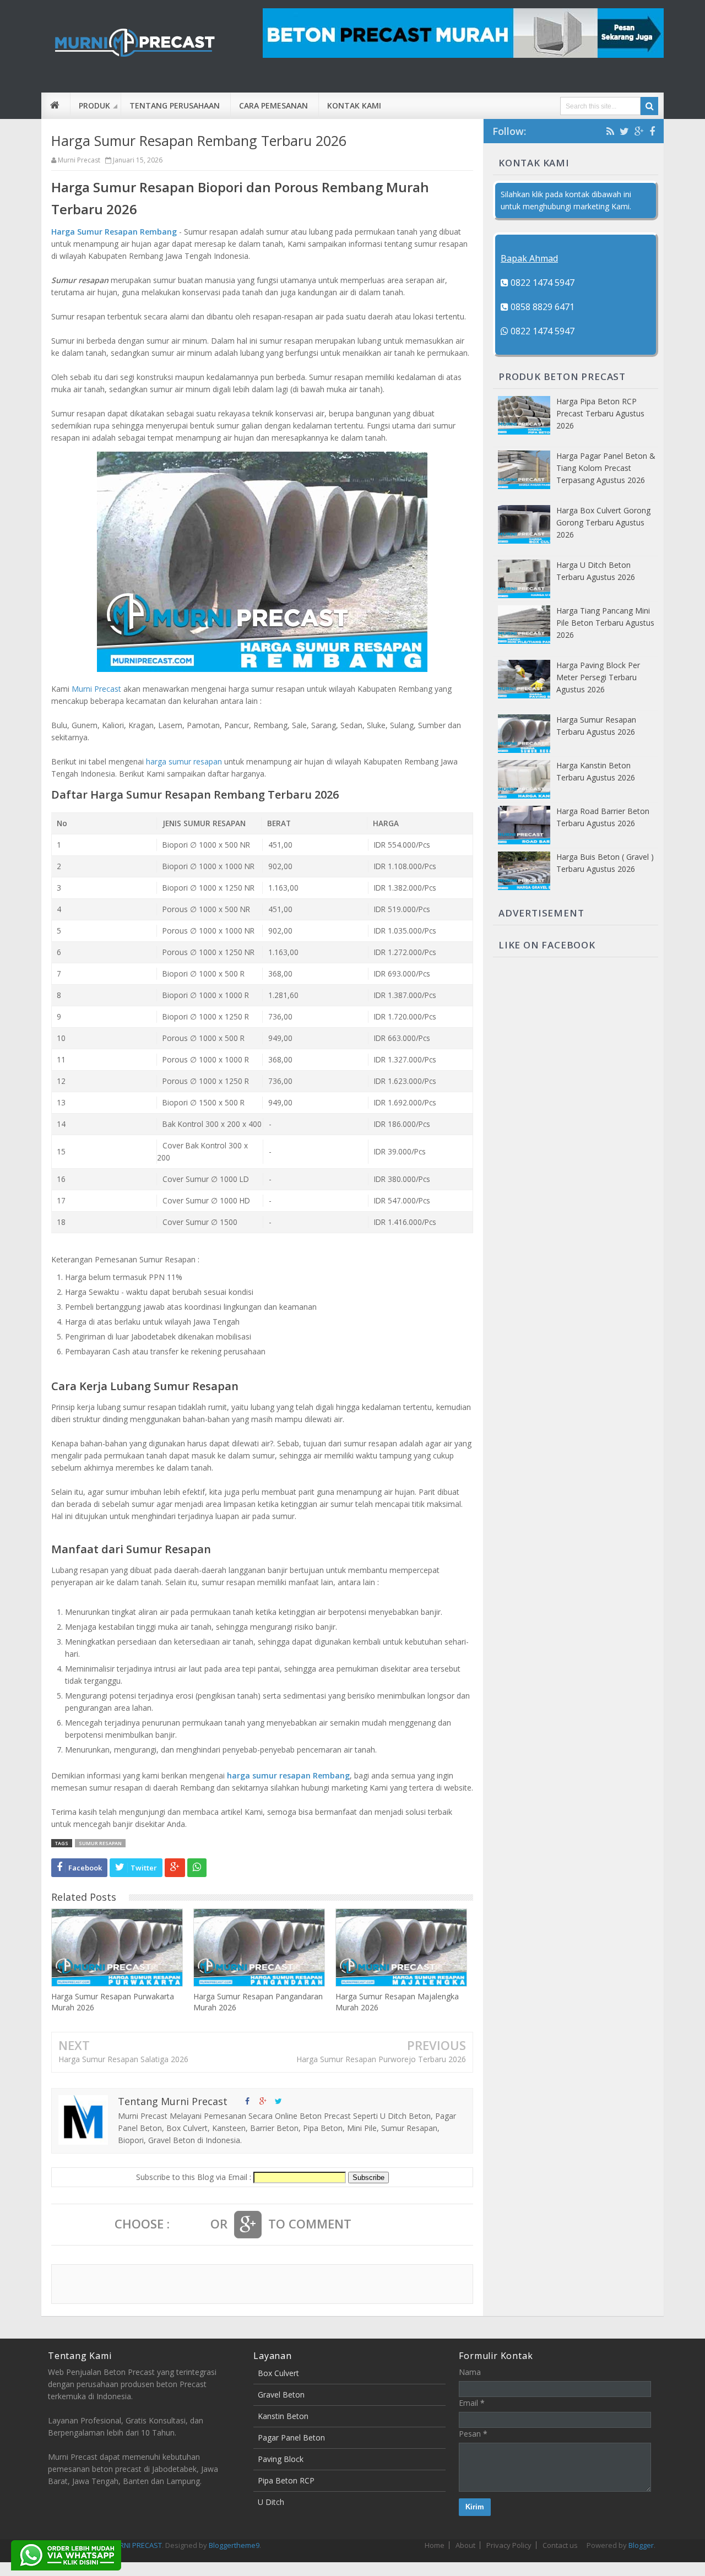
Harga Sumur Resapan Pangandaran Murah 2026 (258, 2002)
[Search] (649, 106)
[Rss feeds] (610, 131)
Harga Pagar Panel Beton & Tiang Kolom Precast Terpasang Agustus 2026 (606, 468)
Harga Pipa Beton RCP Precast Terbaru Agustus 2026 (600, 413)
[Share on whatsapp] (197, 1868)
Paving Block (281, 2459)
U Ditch (271, 2502)
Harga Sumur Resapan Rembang (114, 232)
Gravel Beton (281, 2395)
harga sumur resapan (184, 761)
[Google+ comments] (248, 2225)
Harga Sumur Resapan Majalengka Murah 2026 (397, 2002)
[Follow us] (278, 2101)
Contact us (560, 2545)
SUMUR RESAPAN (100, 1843)
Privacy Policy (509, 2545)
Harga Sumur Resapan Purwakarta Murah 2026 (113, 2002)
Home (435, 2545)
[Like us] (247, 2101)
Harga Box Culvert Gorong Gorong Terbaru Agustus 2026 (603, 522)
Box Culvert (278, 2373)
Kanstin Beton (283, 2416)
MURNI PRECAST (135, 2545)
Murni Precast (96, 689)
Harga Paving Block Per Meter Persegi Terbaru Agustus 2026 (598, 677)
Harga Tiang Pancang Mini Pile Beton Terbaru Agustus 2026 (605, 623)
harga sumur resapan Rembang (288, 1775)
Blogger (641, 2545)
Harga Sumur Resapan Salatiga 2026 (123, 2059)
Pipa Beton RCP (286, 2480)
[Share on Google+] (175, 1868)
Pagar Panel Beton (291, 2437)
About (465, 2545)
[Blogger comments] (190, 2225)
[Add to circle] (263, 2101)
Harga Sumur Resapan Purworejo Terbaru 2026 (381, 2059)
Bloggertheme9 (234, 2545)
